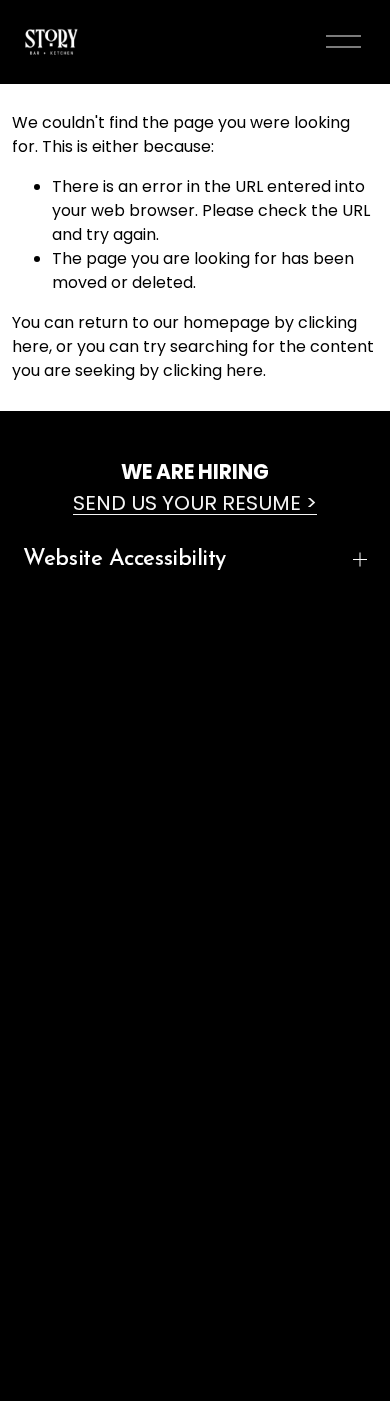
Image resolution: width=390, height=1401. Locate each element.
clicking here (213, 370)
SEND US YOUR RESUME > (195, 503)
